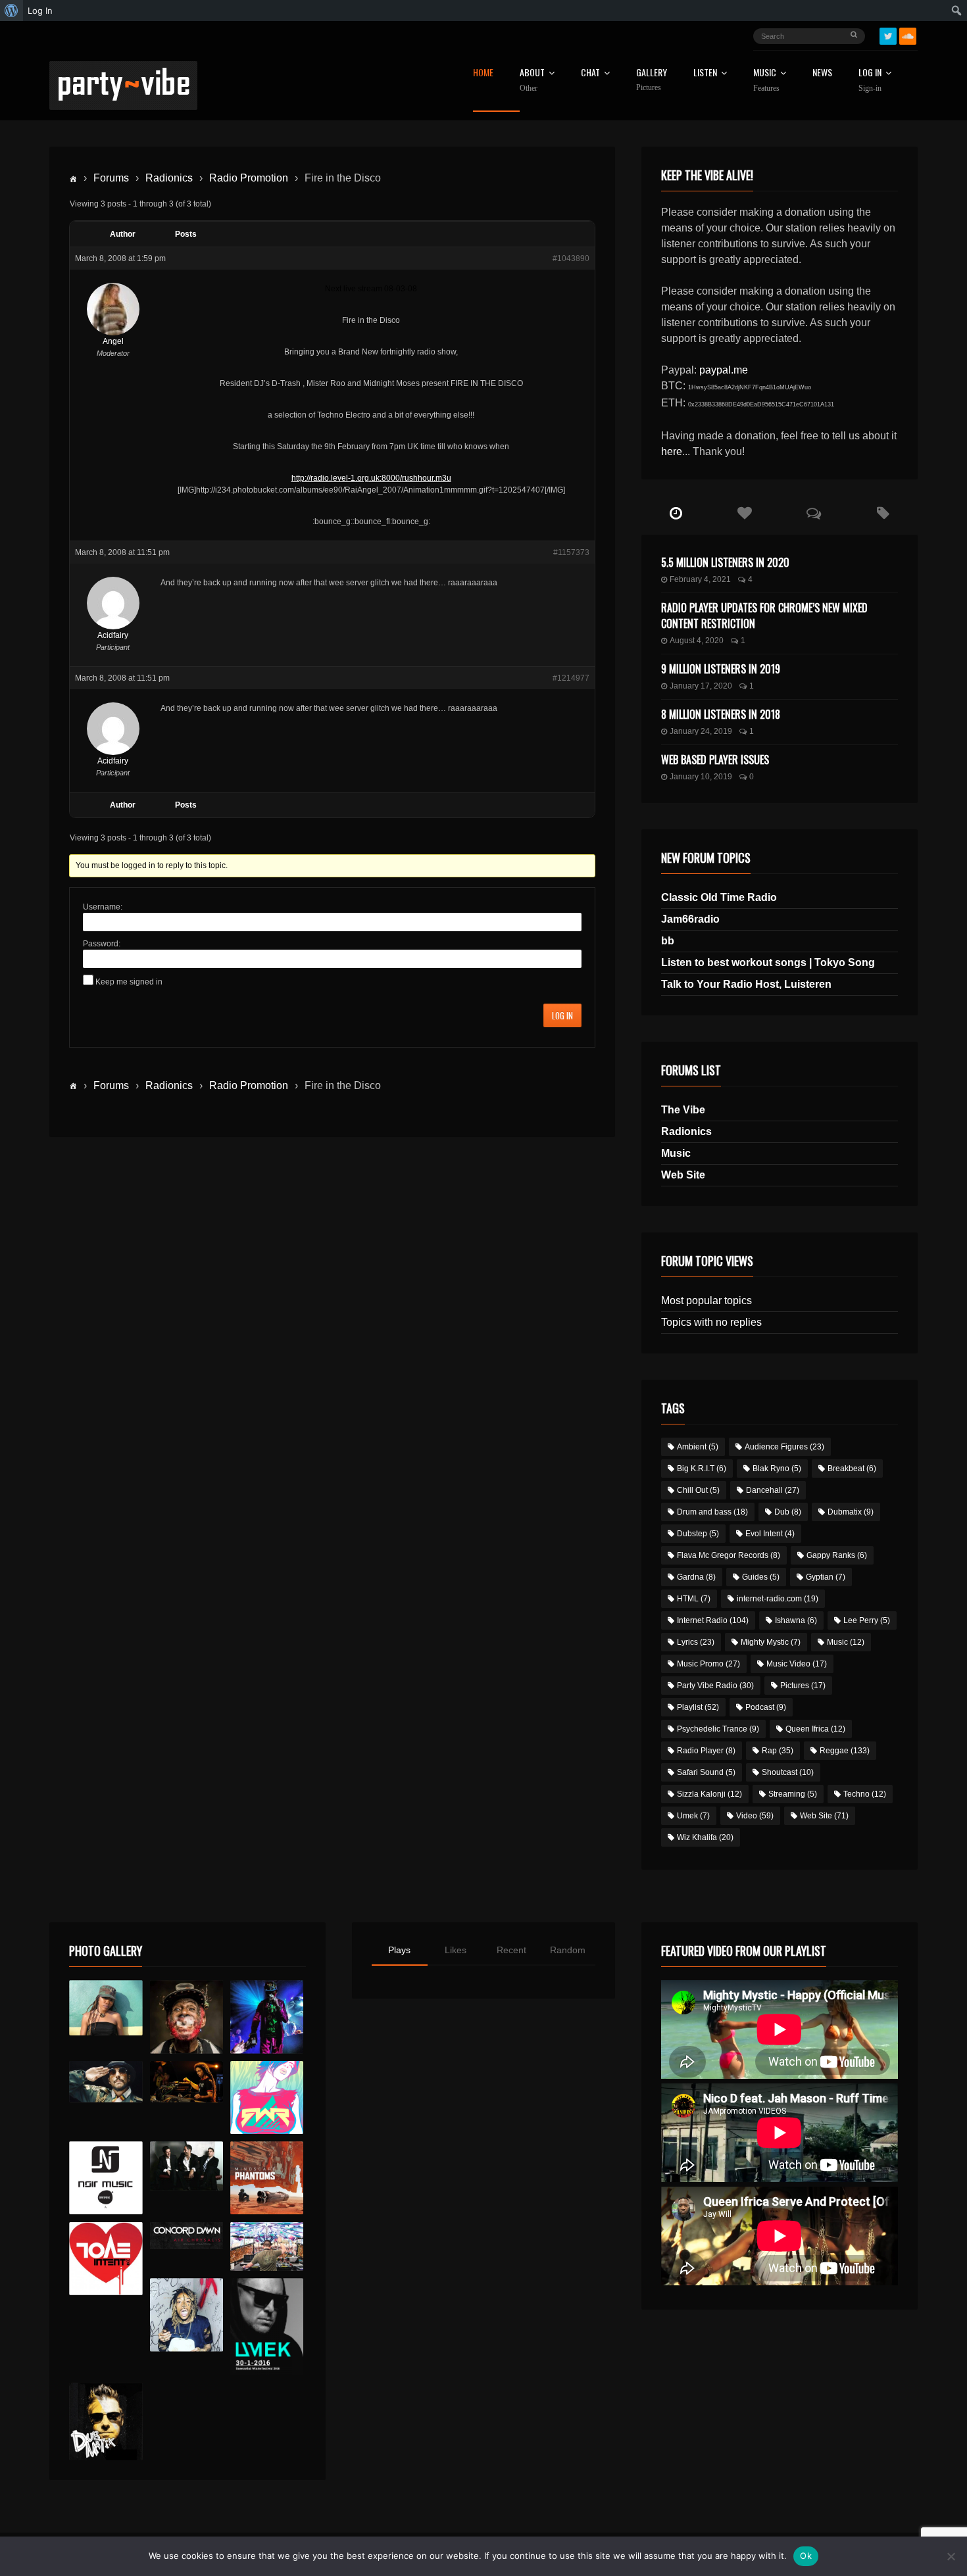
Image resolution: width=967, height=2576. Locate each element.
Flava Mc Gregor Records (729, 1555)
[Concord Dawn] (186, 2236)
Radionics (169, 178)
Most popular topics (707, 1300)
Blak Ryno (777, 1469)
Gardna (696, 1577)
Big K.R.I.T (702, 1469)
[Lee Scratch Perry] (186, 2017)
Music (676, 1153)
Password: (102, 944)
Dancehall (773, 1490)
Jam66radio (690, 919)
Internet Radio (713, 1620)
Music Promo (708, 1664)
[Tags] (883, 514)
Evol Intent (770, 1534)
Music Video (797, 1664)
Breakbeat (852, 1469)
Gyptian (826, 1577)
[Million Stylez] (106, 2082)
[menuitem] (12, 11)
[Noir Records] (106, 2178)
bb (668, 941)
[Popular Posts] (745, 514)
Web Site (683, 1175)
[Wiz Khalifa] (186, 2315)
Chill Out (698, 1490)
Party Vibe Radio (715, 1686)
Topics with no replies (711, 1322)
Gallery (652, 80)
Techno (865, 1794)
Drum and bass (712, 1512)
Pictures (803, 1686)
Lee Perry (867, 1620)
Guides (761, 1577)
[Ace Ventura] (267, 2247)
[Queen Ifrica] (106, 2008)
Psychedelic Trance (718, 1729)
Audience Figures (784, 1447)
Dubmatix (851, 1512)
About (532, 80)
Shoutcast (788, 1772)
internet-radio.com (778, 1599)
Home (483, 73)
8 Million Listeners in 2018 (721, 714)
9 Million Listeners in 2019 (721, 669)
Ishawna (796, 1620)
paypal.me (724, 370)
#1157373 (571, 552)
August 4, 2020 (697, 641)
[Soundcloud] (908, 36)
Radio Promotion (249, 178)
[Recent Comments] (814, 514)
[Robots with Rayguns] (267, 2098)
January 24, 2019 (701, 731)
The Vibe (683, 1110)
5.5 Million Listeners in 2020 (725, 562)
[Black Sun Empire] (267, 2178)
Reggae (845, 1751)
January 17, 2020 (701, 686)
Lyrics (696, 1642)
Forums (111, 178)
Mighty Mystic (771, 1642)
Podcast (766, 1707)
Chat (590, 73)
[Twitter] (888, 36)
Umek (693, 1816)
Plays (399, 1950)
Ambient (698, 1447)
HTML (694, 1599)
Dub (788, 1512)
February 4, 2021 (700, 579)
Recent (511, 1950)
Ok (806, 2556)
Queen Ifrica (815, 1729)
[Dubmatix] (106, 2421)
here (672, 451)
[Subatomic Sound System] (267, 2017)
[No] (951, 2556)
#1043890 (571, 258)
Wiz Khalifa (705, 1837)
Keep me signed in (129, 982)
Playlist (698, 1707)
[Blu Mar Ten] (186, 2166)
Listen (705, 73)
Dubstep (698, 1534)
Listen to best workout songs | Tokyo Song (768, 962)
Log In (870, 80)
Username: (103, 907)
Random (568, 1950)
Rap (778, 1751)
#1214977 (571, 678)
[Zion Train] (186, 2082)
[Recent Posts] (676, 514)
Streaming (793, 1794)
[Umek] (267, 2327)
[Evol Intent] (106, 2259)
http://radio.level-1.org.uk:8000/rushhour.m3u (371, 478)
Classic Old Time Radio (719, 897)
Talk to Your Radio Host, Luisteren (746, 984)
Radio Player (706, 1751)
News (822, 73)
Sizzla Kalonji (709, 1794)
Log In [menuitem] (40, 11)
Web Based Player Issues (715, 760)
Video (755, 1816)
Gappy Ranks (837, 1555)
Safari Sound (706, 1772)
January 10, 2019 (701, 777)
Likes (456, 1950)
